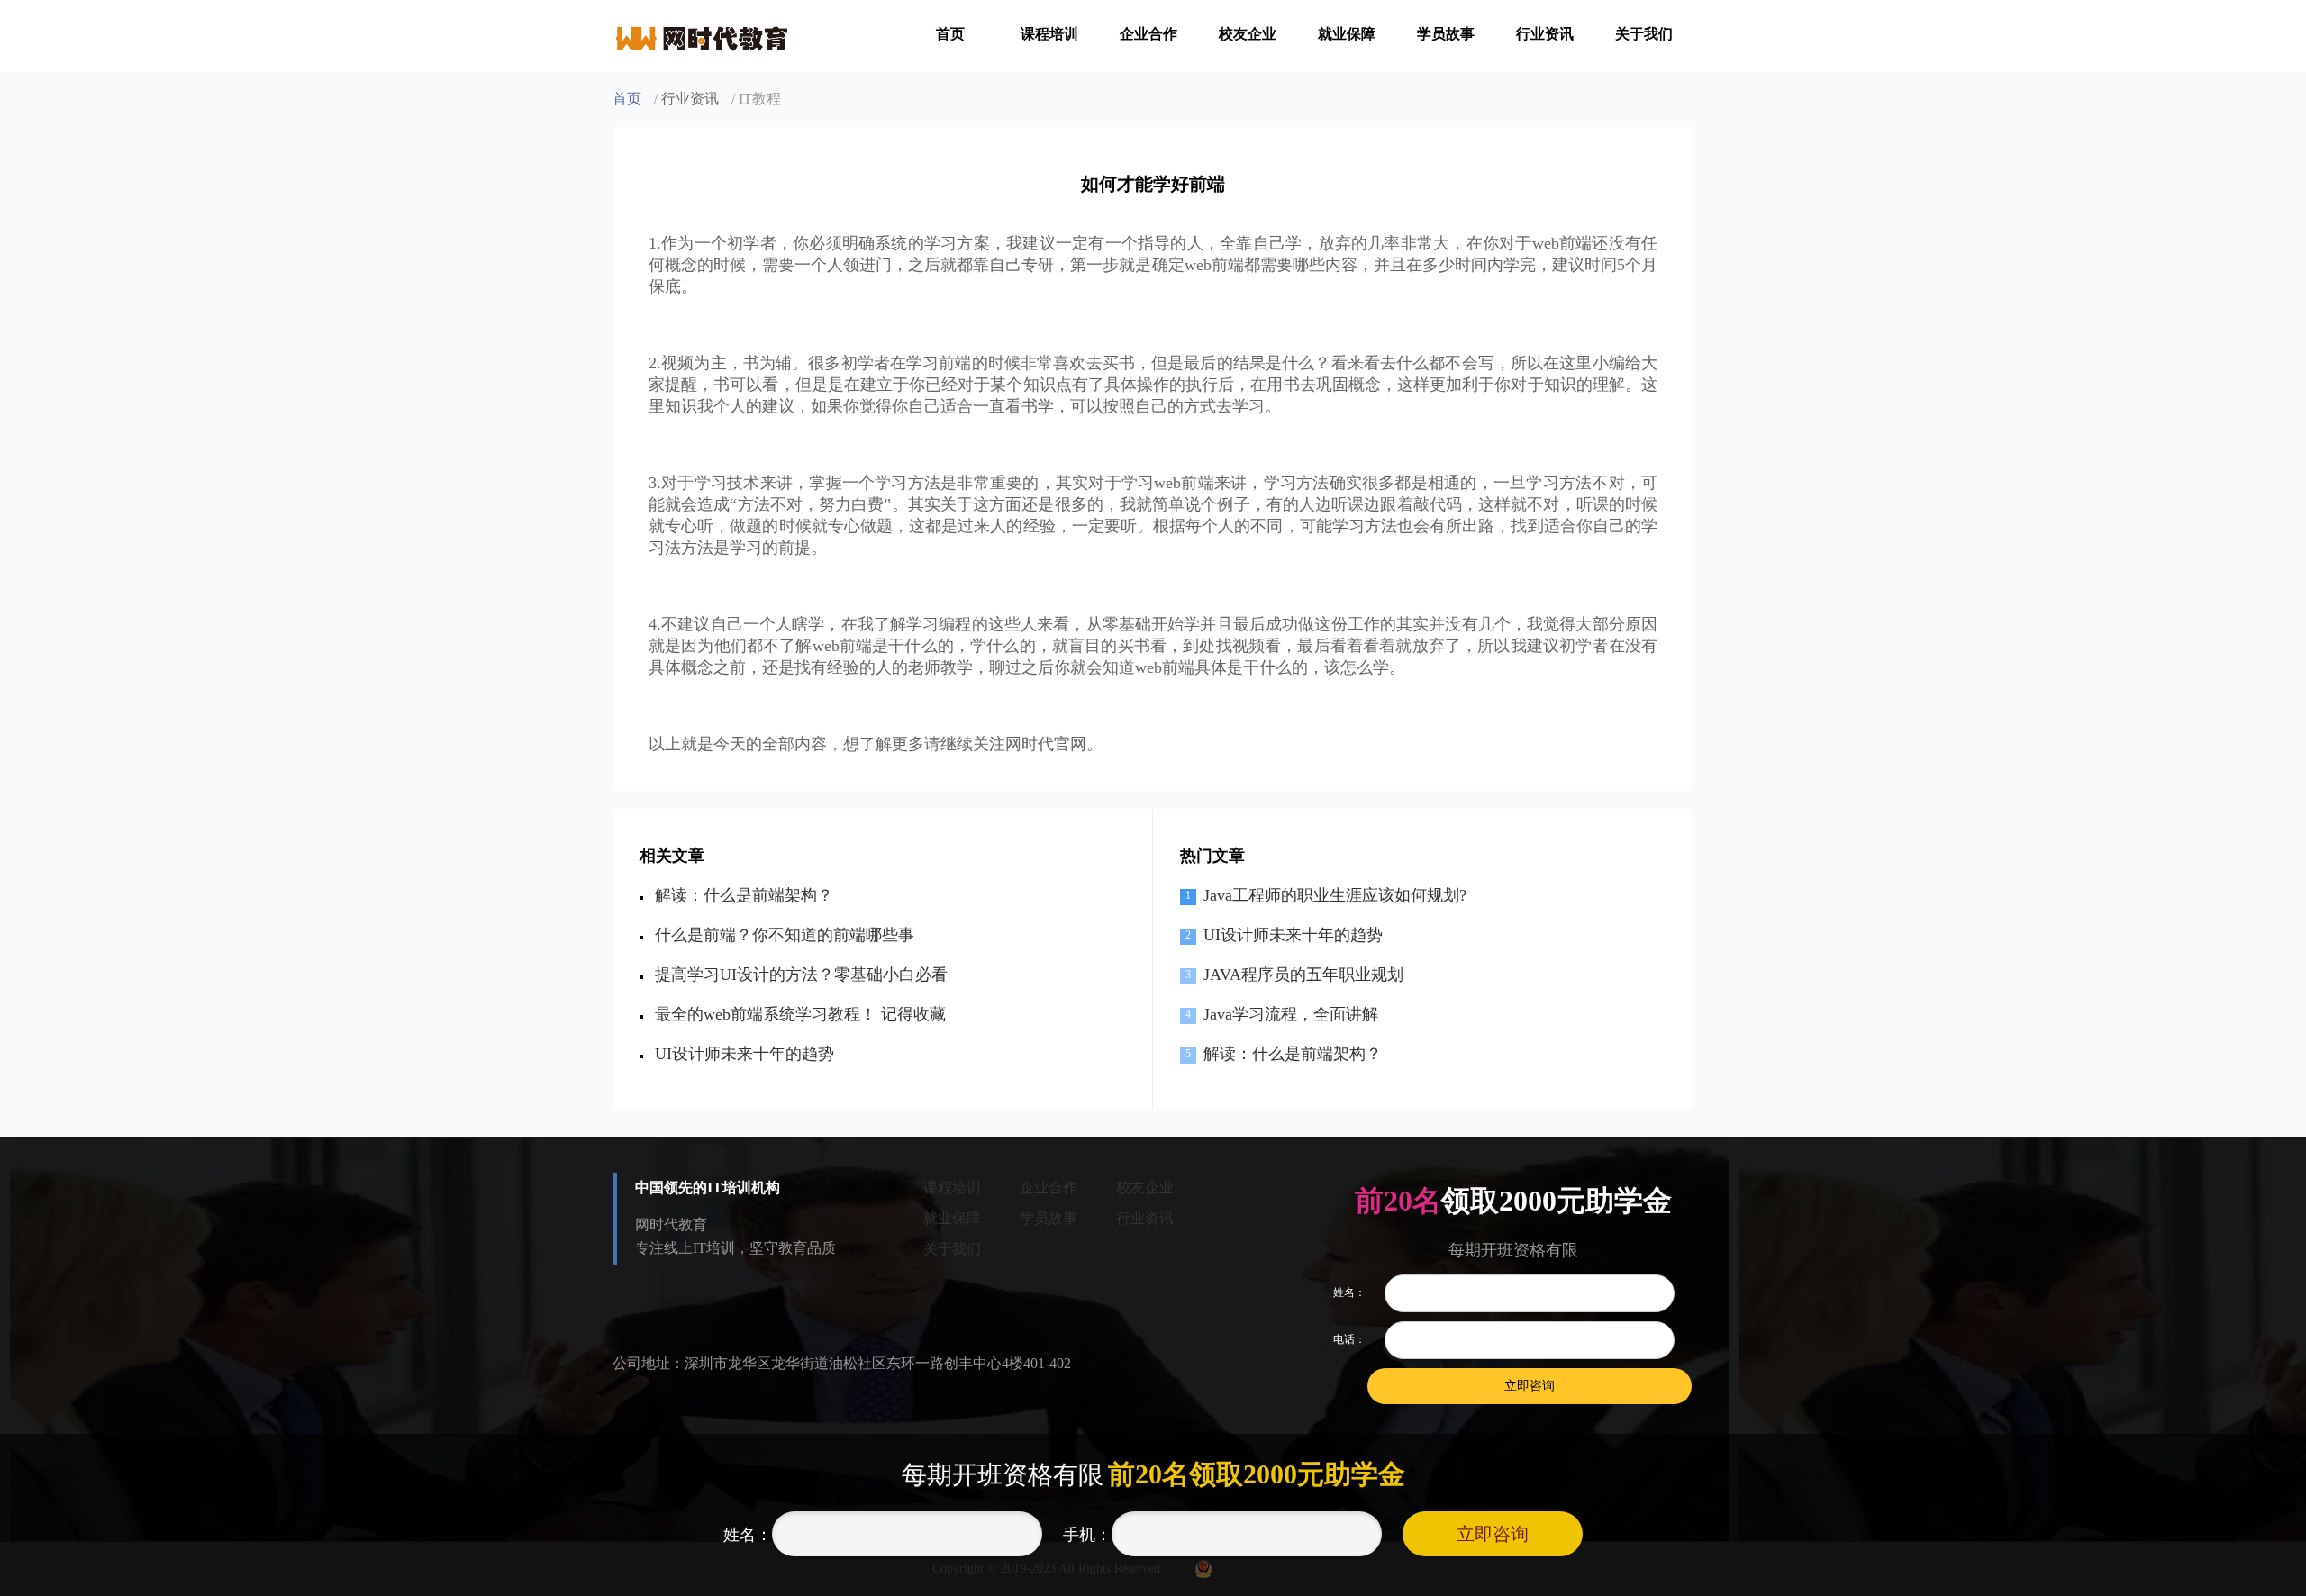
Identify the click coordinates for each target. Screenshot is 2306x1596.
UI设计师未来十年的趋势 (744, 1054)
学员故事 (1446, 34)
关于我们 (1644, 34)
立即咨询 (1493, 1534)
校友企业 (1248, 34)
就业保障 (1347, 34)
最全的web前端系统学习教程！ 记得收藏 (800, 1014)
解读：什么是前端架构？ (744, 895)
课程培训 (1049, 34)
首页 (950, 34)
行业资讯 (1545, 34)
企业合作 (1148, 34)
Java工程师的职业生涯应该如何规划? (1335, 895)
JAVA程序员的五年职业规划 (1303, 975)
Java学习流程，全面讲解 (1291, 1014)
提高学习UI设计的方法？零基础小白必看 (801, 975)
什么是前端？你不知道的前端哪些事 (785, 935)
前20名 (1398, 1201)
